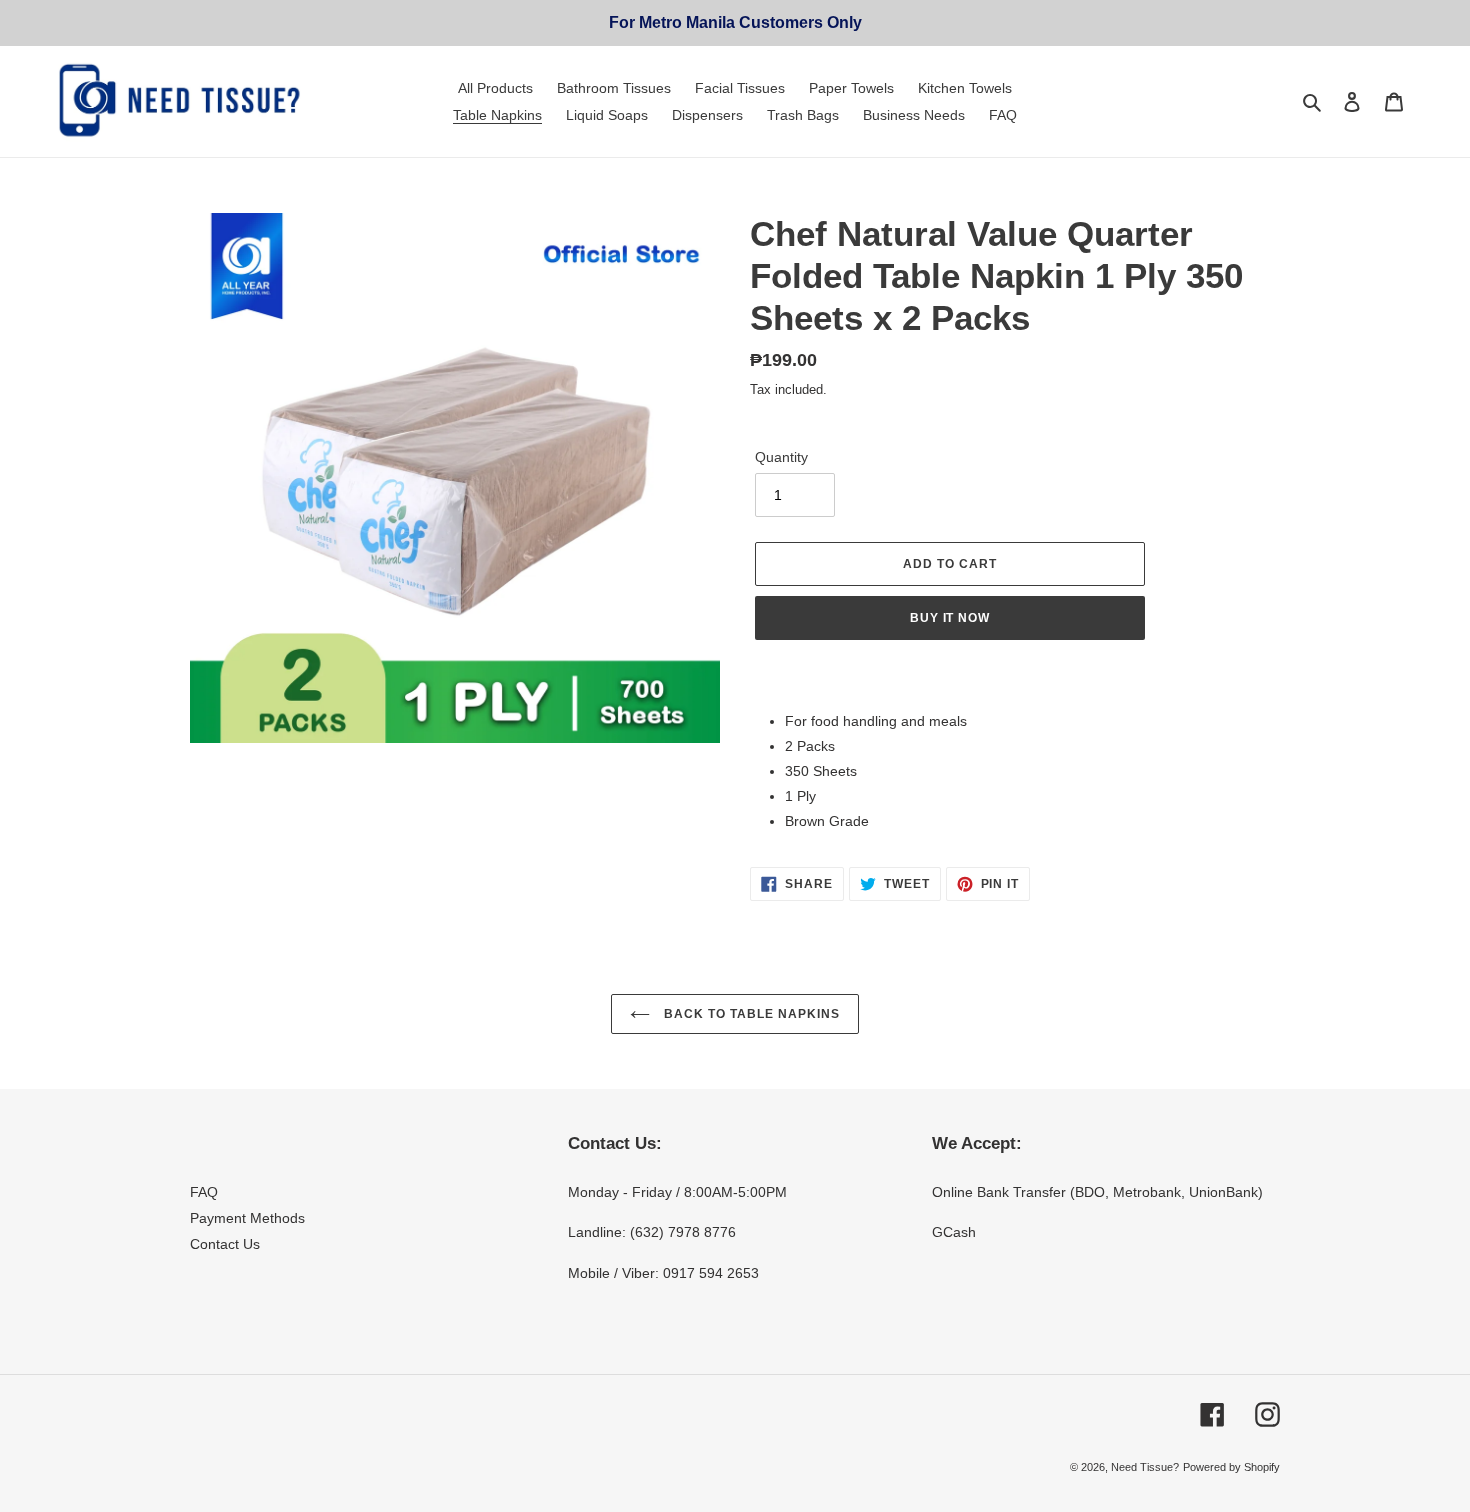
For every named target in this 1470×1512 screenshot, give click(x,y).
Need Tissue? (1145, 1467)
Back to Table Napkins (749, 1014)
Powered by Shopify (1231, 1467)
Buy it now (950, 618)
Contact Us (225, 1244)
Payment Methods (247, 1218)
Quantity (781, 457)
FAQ (204, 1192)
